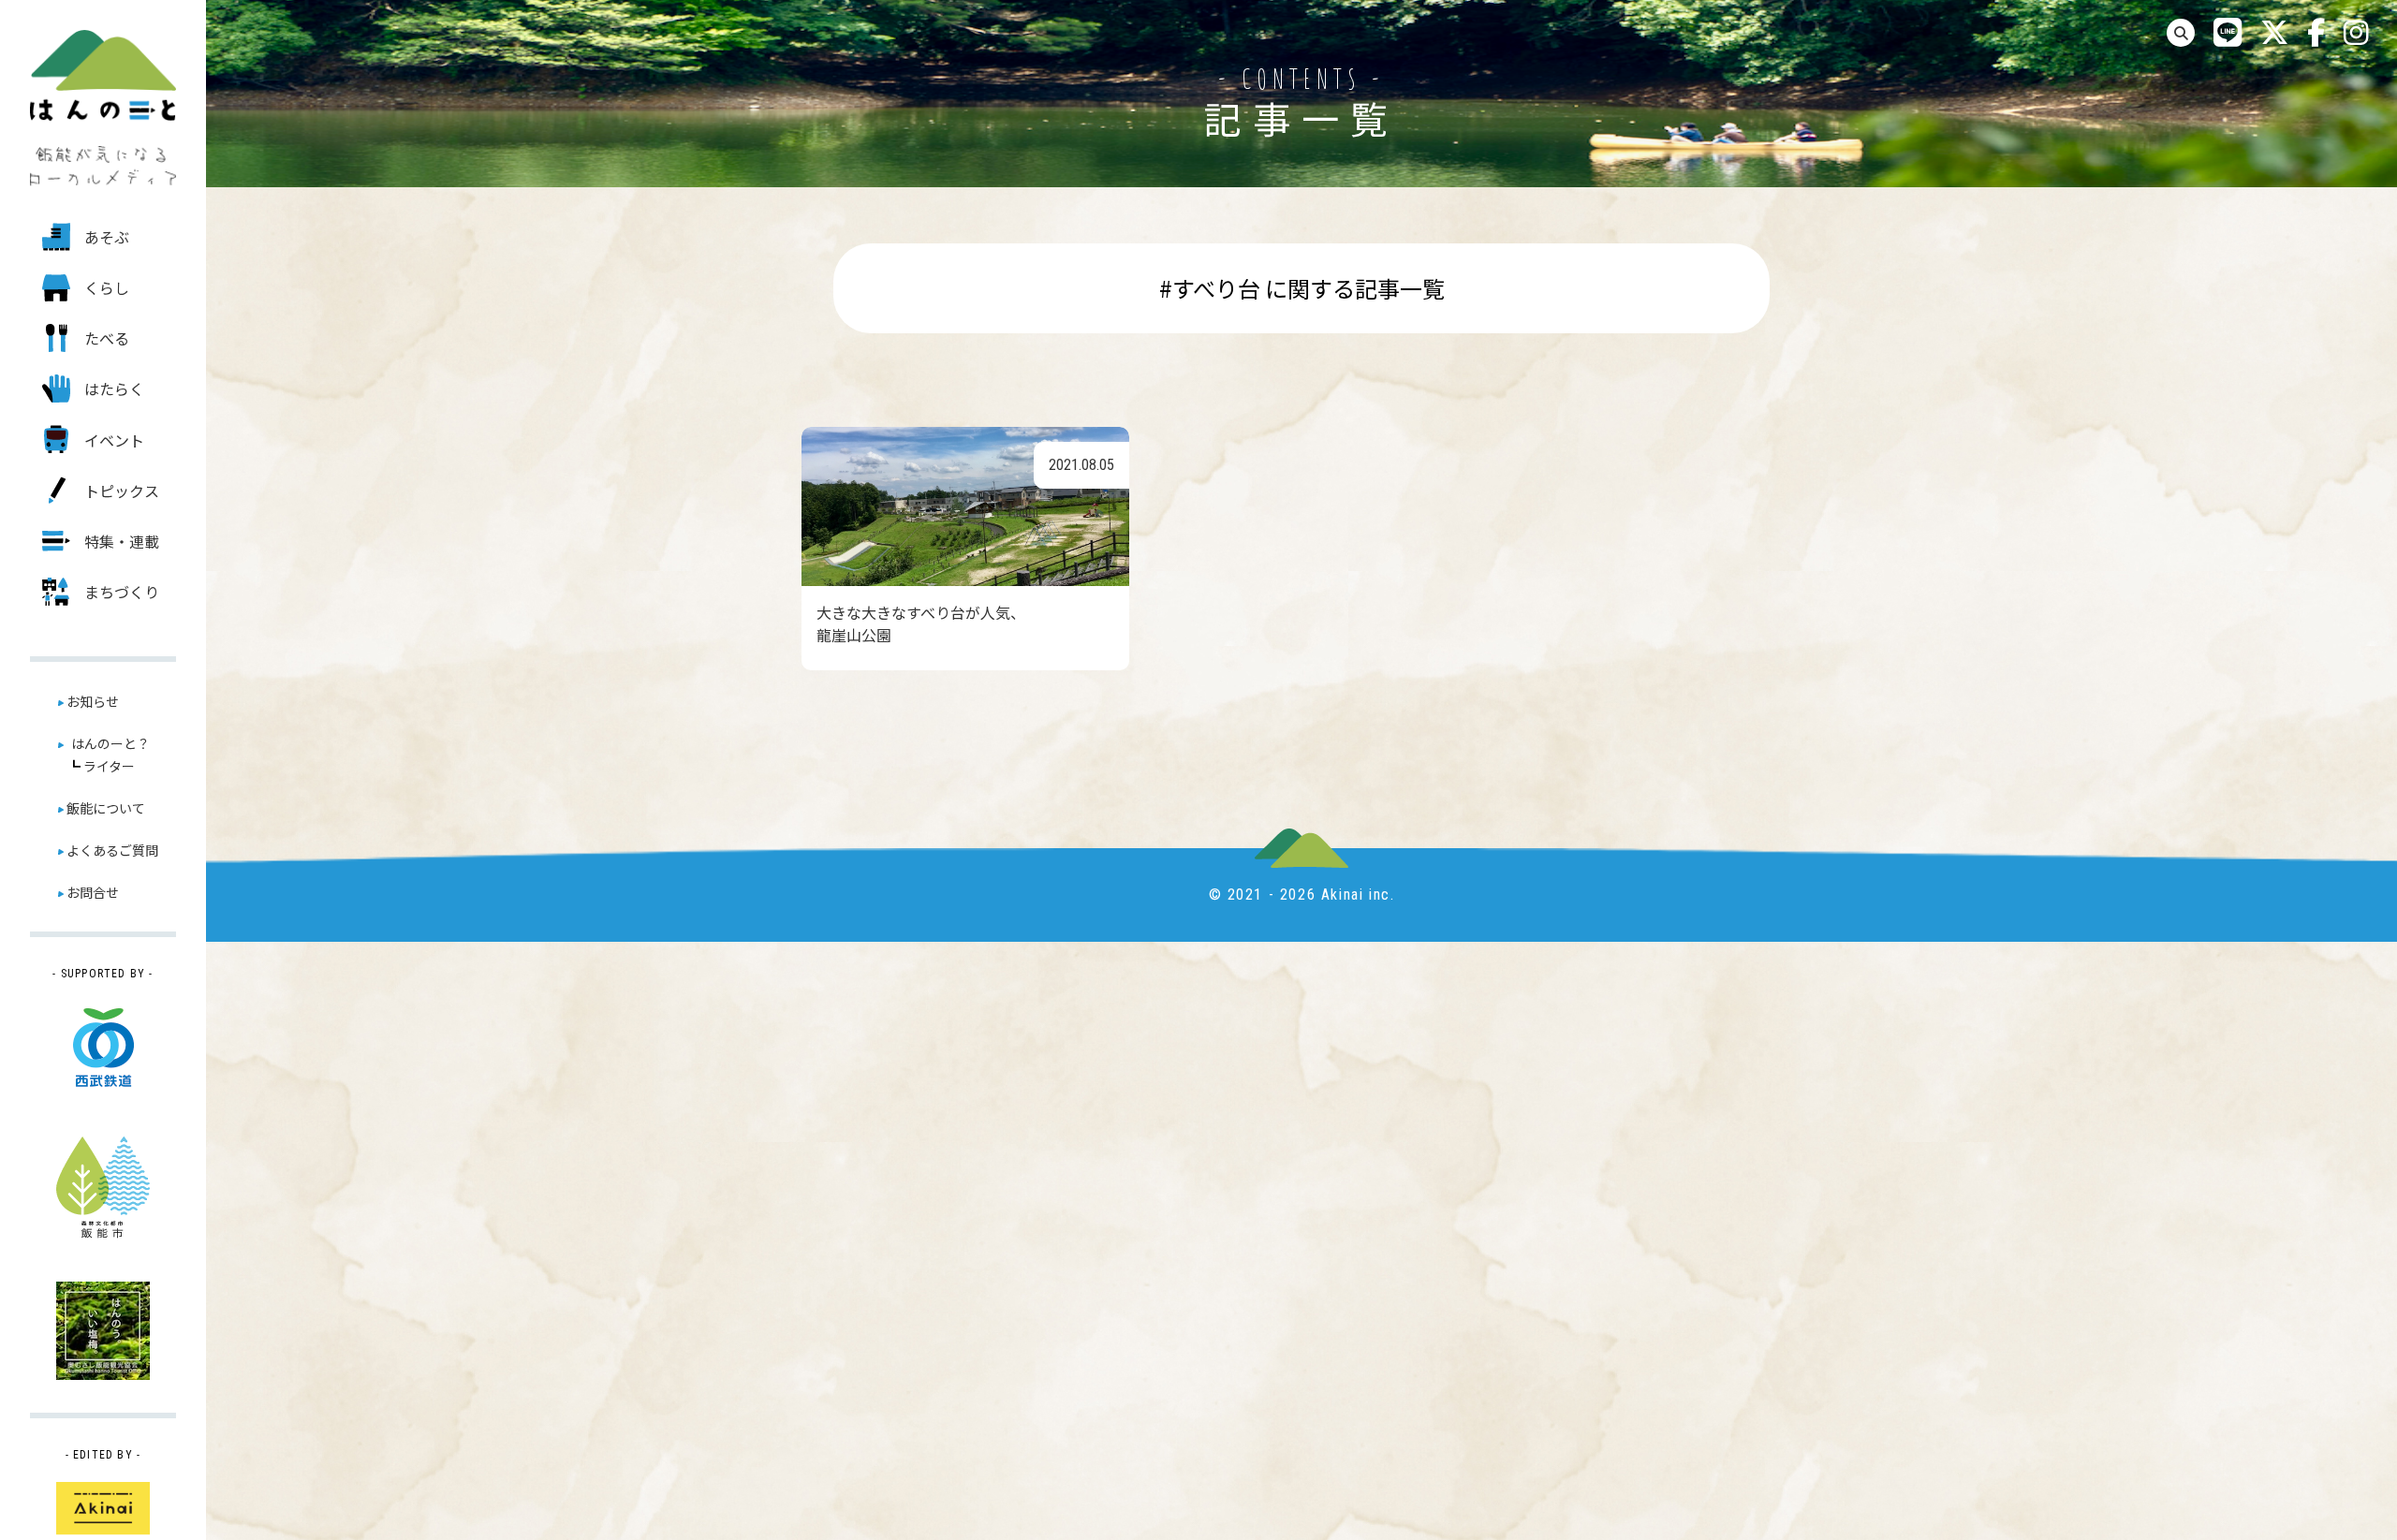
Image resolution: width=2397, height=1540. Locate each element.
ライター (109, 766)
